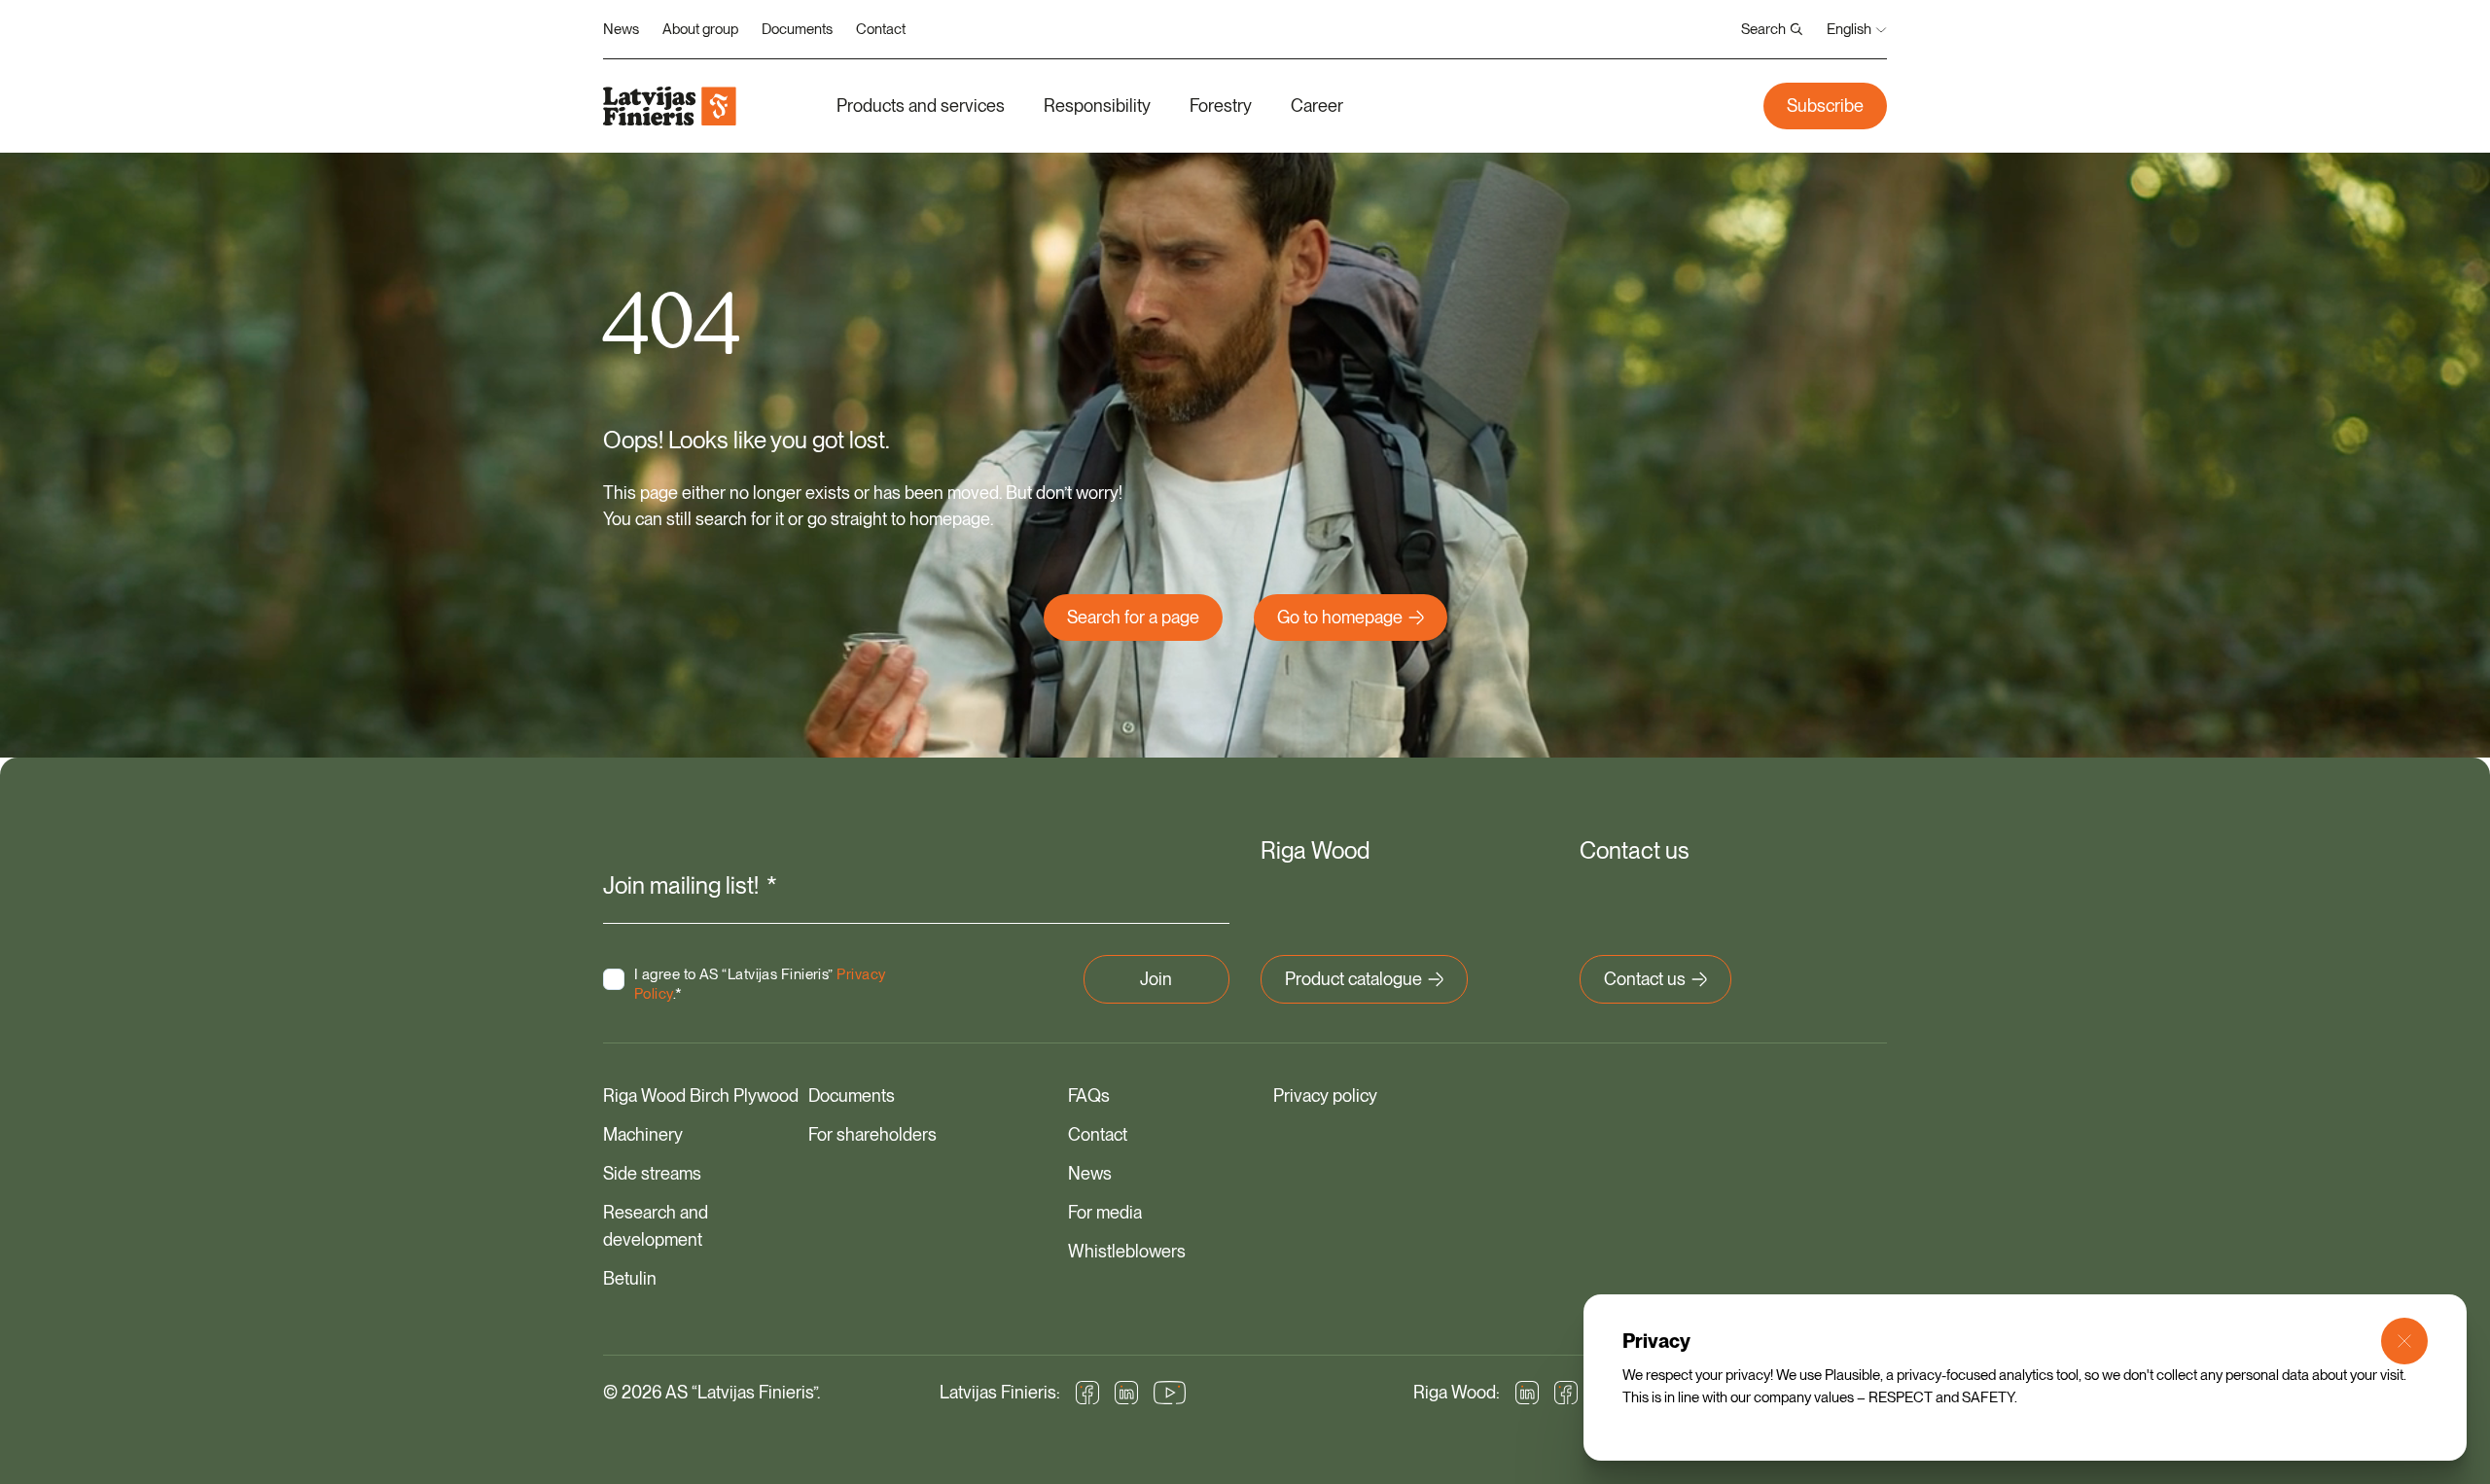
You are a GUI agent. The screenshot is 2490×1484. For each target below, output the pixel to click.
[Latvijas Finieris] (670, 106)
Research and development (656, 1226)
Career (1317, 106)
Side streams (652, 1173)
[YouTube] (1170, 1393)
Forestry (1221, 106)
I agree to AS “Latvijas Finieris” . (760, 984)
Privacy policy (1325, 1095)
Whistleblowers (1127, 1251)
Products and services (921, 106)
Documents (797, 29)
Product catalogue (1353, 979)
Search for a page (1133, 617)
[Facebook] (1087, 1393)
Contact (881, 29)
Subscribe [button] (1825, 106)
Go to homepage (1340, 617)
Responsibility (1097, 106)
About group (700, 29)
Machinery (643, 1134)
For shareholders (872, 1134)
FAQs (1089, 1095)
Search (1763, 29)
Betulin (630, 1278)
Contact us (1645, 979)
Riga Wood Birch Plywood (701, 1095)
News (621, 29)
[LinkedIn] (1126, 1393)
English (1849, 29)
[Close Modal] (2404, 1341)
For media (1105, 1212)
